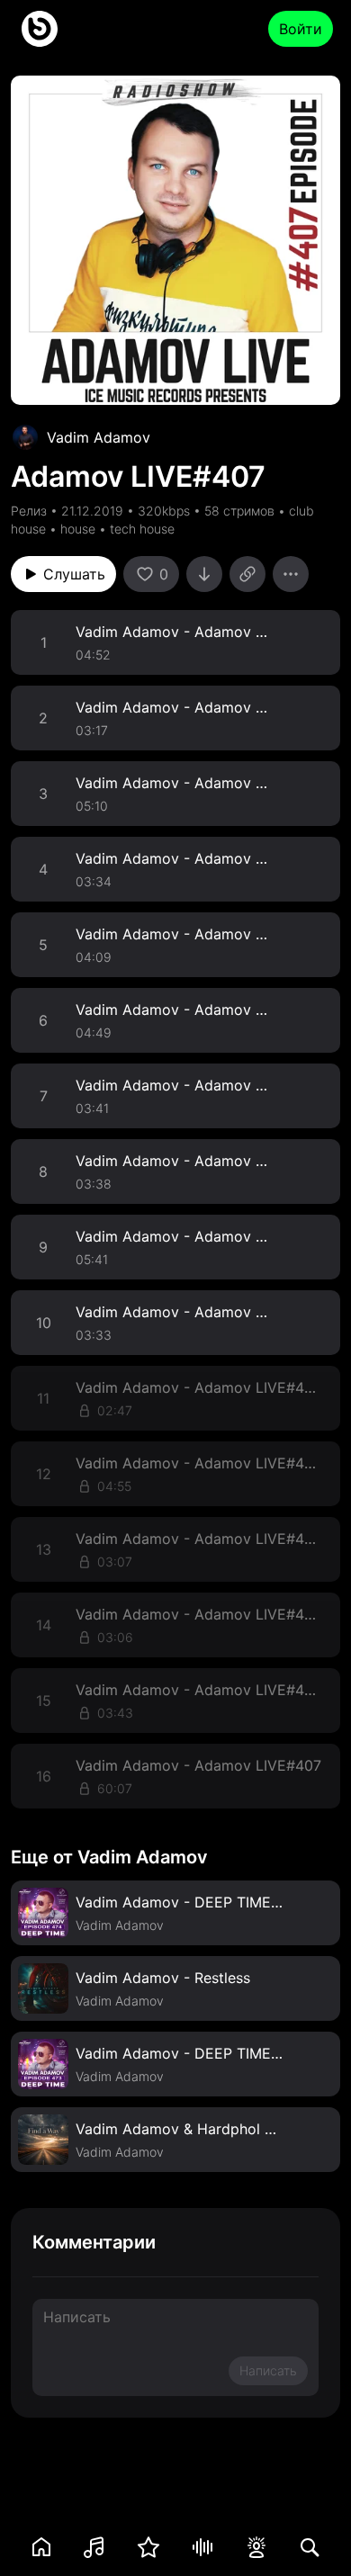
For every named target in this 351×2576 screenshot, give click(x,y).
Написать (268, 2370)
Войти (301, 29)
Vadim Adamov (99, 437)
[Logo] (40, 29)
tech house (142, 529)
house (78, 529)
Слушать (74, 574)
